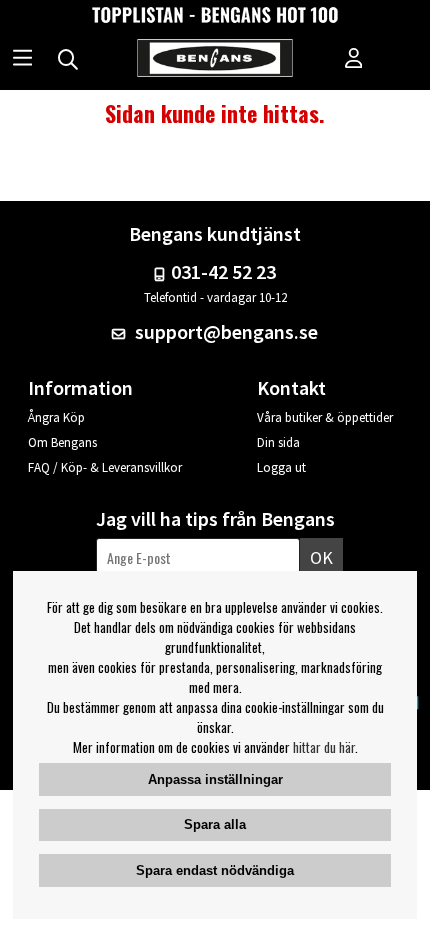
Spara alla (215, 824)
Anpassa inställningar (215, 779)
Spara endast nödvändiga (215, 870)
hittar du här (324, 747)
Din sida (278, 442)
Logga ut (281, 467)
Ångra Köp (56, 417)
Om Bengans (62, 442)
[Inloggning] (354, 60)
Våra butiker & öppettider (325, 417)
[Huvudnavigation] (22, 60)
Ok (321, 557)
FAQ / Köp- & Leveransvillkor (105, 467)
